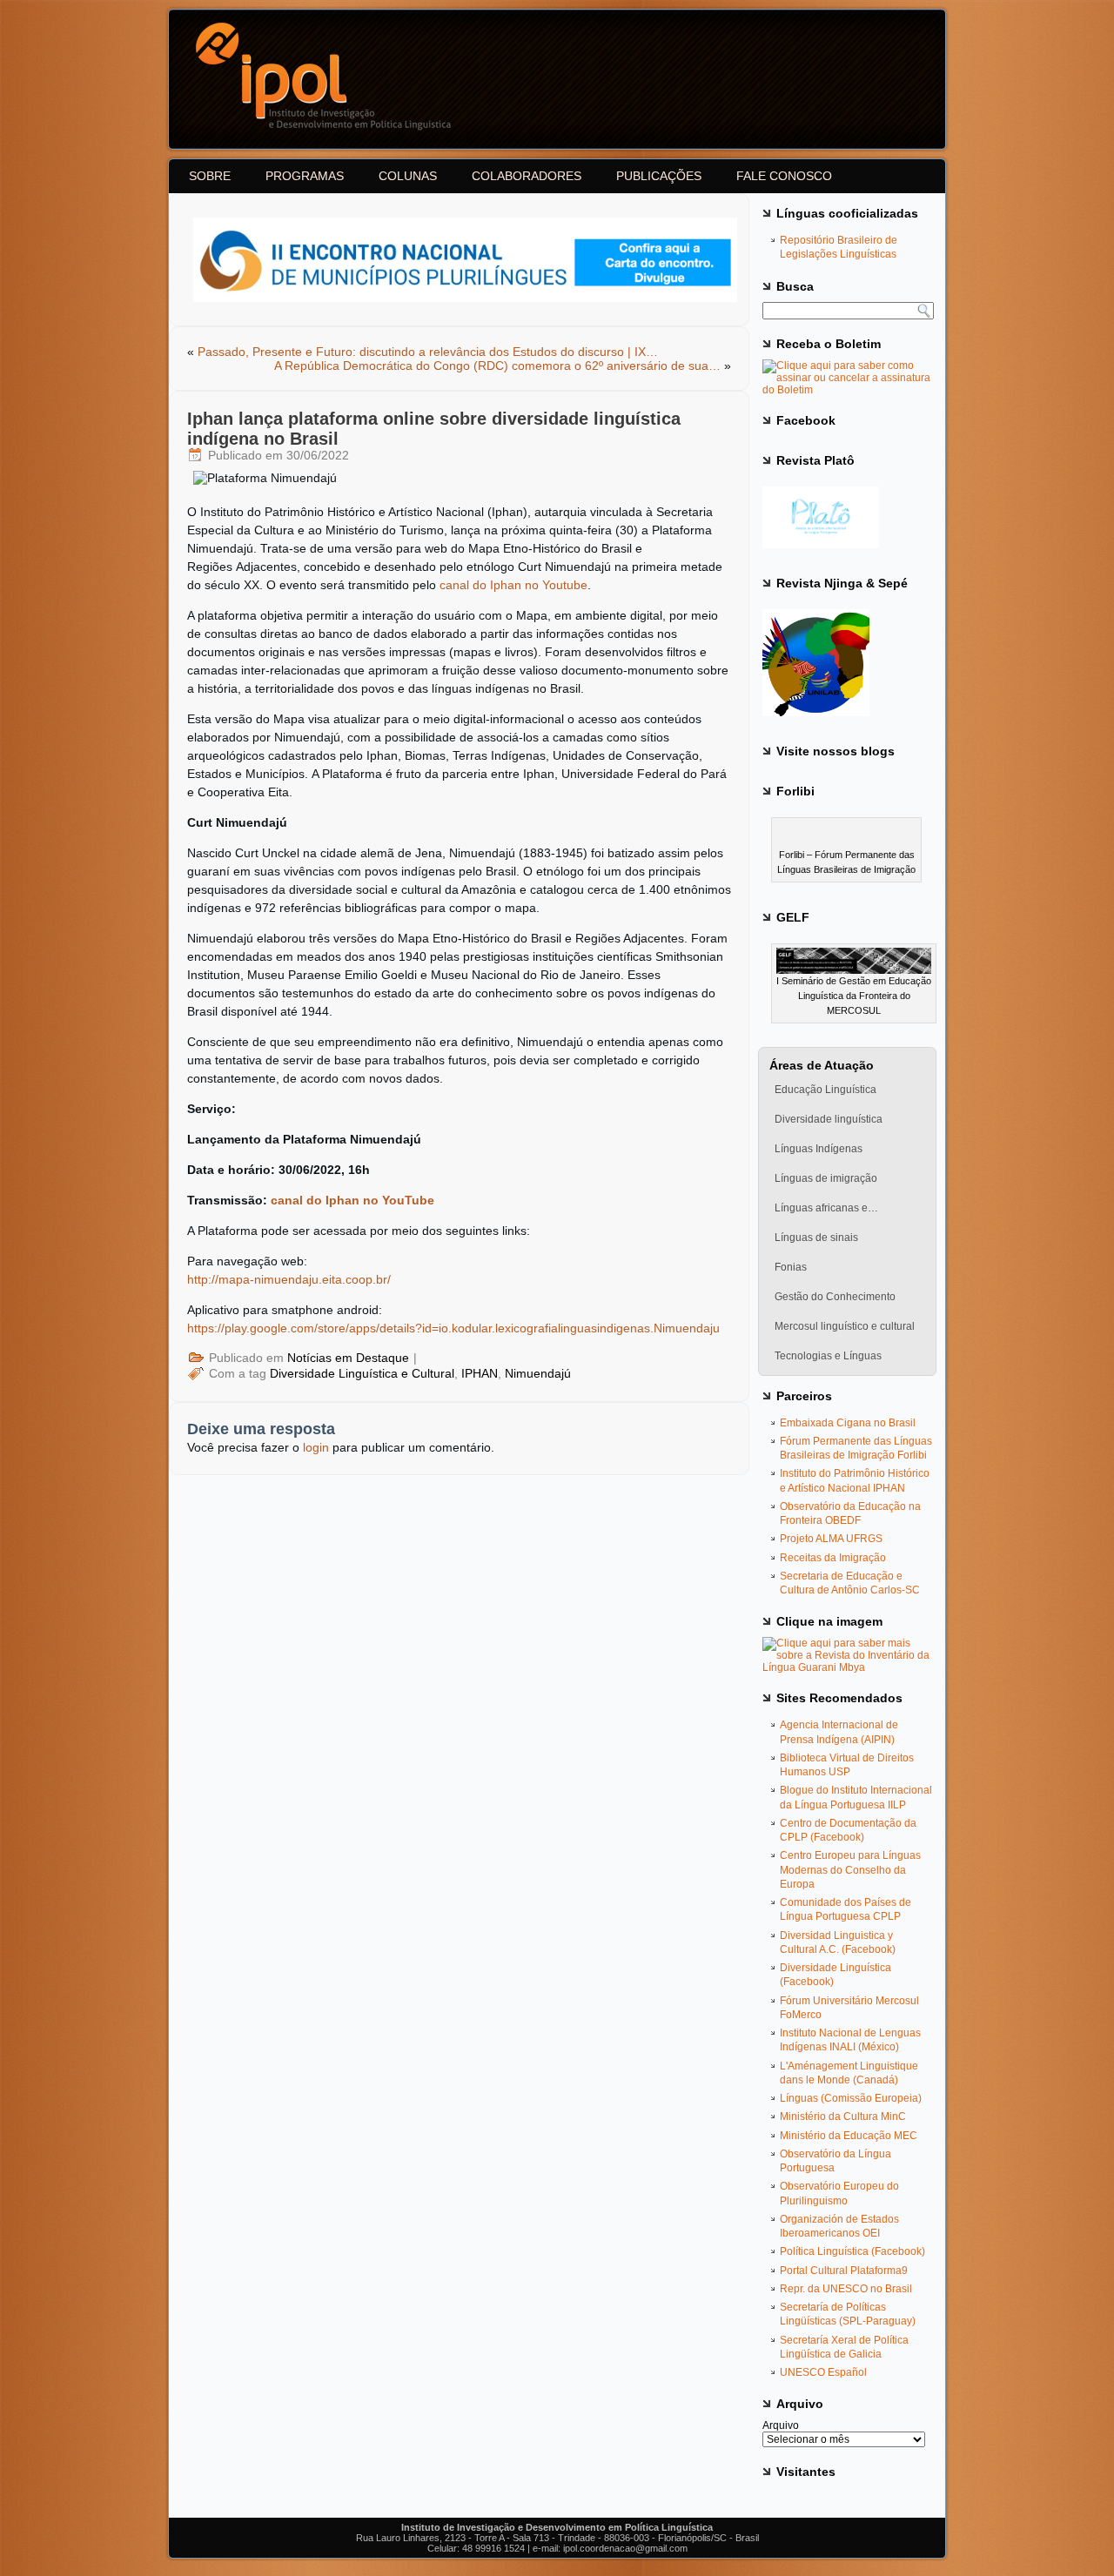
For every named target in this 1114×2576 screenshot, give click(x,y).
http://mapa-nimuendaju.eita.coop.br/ (289, 1279)
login (316, 1447)
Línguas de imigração (826, 1178)
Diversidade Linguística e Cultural (362, 1373)
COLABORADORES (527, 176)
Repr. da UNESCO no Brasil (846, 2289)
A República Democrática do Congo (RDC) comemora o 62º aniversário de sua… (497, 366)
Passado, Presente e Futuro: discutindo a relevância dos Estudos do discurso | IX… (428, 352)
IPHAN (480, 1373)
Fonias (791, 1267)
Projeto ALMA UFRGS (831, 1539)
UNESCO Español (823, 2372)
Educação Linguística (825, 1090)
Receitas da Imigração (833, 1558)
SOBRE (210, 176)
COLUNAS (408, 176)
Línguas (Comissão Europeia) (851, 2098)
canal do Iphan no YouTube (352, 1200)
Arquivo (781, 2425)
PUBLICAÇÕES (659, 176)
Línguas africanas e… (826, 1208)
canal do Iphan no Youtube (513, 585)
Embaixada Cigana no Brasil (848, 1423)
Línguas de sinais (816, 1238)
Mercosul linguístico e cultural (845, 1326)
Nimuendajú (538, 1373)
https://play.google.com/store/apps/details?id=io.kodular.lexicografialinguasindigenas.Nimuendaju (453, 1328)
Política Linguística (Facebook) (852, 2251)
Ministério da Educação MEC (849, 2136)
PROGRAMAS (305, 176)
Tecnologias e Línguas (828, 1356)
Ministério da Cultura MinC (843, 2116)
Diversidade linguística (829, 1119)
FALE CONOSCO (784, 176)
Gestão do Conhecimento (835, 1297)
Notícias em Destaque (348, 1358)
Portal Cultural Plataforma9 (844, 2271)
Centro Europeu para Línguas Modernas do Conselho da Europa (850, 1870)
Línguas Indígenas (819, 1149)
